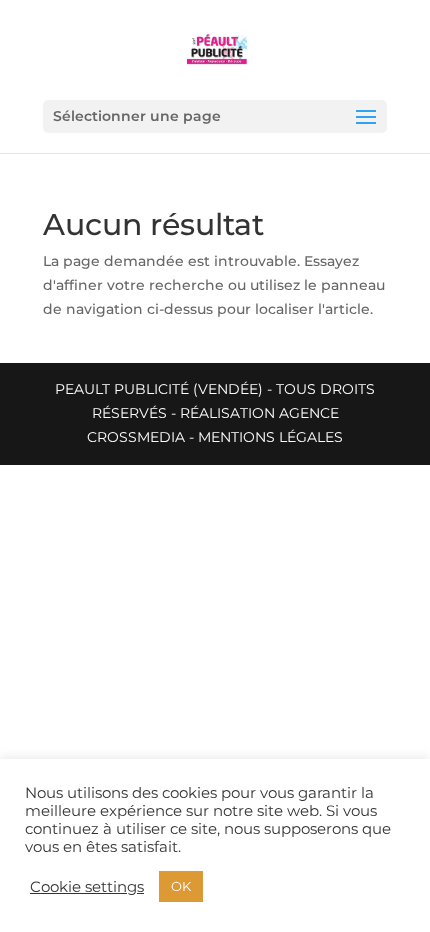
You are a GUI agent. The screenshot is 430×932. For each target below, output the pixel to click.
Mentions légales (270, 437)
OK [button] (181, 886)
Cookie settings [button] (87, 887)
